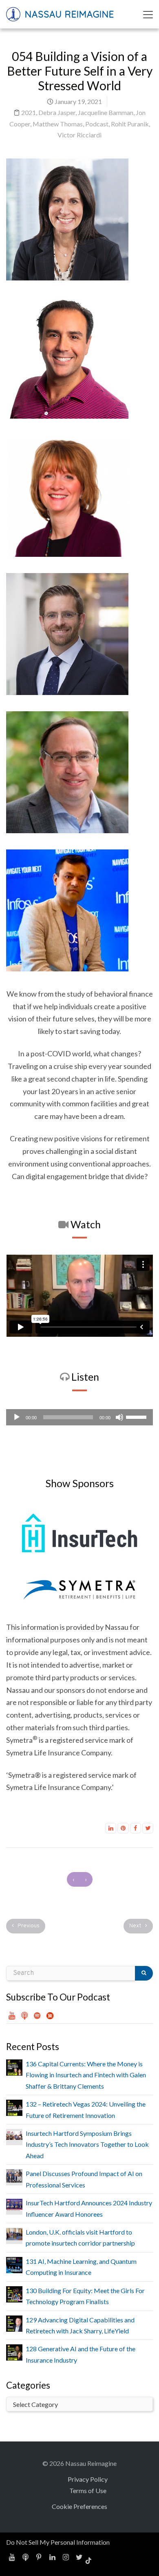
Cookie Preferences (79, 2506)
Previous (28, 1926)
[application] (79, 1417)
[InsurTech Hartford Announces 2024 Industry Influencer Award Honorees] (14, 2204)
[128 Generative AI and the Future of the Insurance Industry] (14, 2351)
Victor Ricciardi (79, 135)
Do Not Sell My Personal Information (58, 2542)
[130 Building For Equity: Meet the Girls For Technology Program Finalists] (14, 2293)
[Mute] (119, 1417)
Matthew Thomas (58, 124)
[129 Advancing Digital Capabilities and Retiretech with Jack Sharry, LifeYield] (14, 2323)
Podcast (97, 124)
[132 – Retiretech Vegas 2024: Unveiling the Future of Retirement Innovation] (14, 2107)
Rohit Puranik (130, 124)
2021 (29, 112)
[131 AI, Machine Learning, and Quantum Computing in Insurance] (14, 2264)
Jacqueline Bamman (106, 112)
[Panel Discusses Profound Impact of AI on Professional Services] (14, 2175)
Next (136, 1926)
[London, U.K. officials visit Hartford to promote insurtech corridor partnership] (14, 2233)
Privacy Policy (88, 2479)
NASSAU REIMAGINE (68, 14)
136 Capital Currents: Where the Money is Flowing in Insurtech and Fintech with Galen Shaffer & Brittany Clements (86, 2075)
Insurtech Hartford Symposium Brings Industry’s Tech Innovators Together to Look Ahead (87, 2144)
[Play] (17, 1417)
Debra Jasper (57, 112)
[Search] (144, 1973)
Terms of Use (88, 2490)
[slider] (137, 1416)
